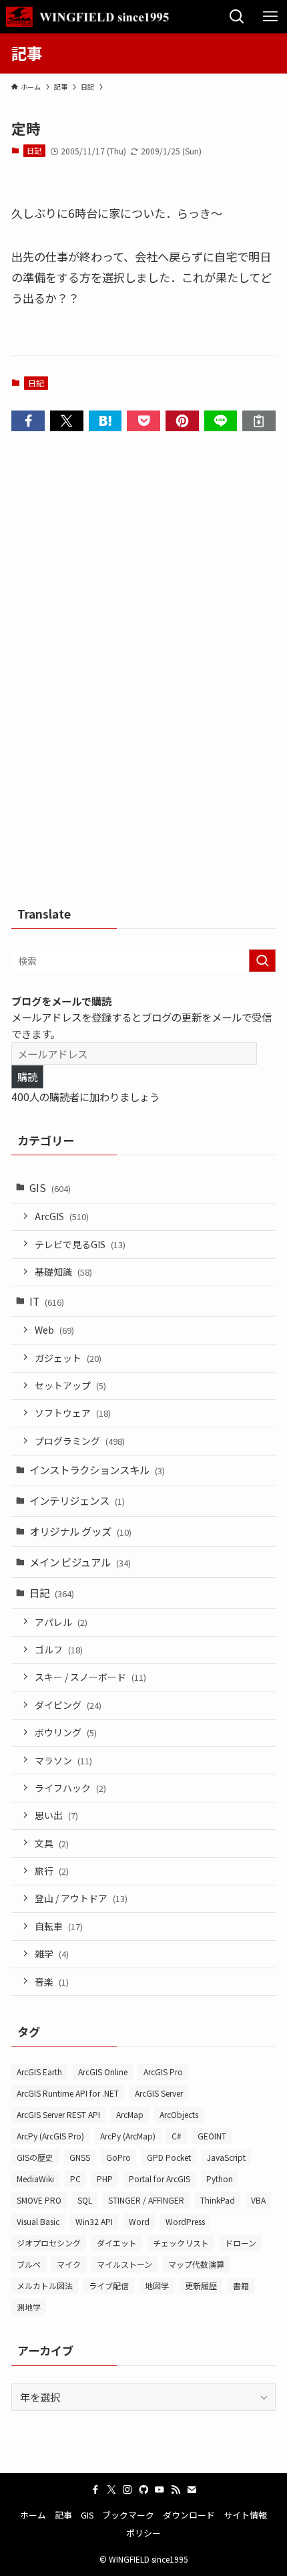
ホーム (33, 2515)
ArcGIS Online (103, 2072)
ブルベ (29, 2264)
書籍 (241, 2286)
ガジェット (68, 1358)
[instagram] (127, 2490)
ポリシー (143, 2533)
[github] (143, 2490)
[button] (28, 421)
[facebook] (95, 2490)
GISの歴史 (35, 2157)
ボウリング (66, 1732)
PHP (105, 2179)
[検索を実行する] (262, 961)
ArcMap (130, 2114)
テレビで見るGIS (80, 1244)
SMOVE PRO (39, 2200)
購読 (27, 1076)
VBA (258, 2200)
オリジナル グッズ (80, 1531)
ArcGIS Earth (39, 2072)
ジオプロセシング (49, 2243)
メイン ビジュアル (80, 1562)
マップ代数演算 (196, 2264)
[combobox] (143, 961)
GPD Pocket (169, 2157)
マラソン (63, 1760)
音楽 (52, 1982)
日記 (34, 150)
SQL (85, 2200)
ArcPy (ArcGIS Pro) (50, 2136)
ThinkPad (218, 2200)
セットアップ (70, 1385)
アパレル (61, 1622)
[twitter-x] (111, 2490)
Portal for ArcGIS (160, 2179)
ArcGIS (62, 1216)
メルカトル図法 (45, 2286)
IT (47, 1301)
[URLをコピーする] (259, 421)
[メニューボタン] (270, 17)
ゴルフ (59, 1649)
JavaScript (226, 2157)
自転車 (59, 1926)
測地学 (29, 2307)
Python (220, 2179)
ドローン (241, 2243)
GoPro (118, 2157)
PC (75, 2179)
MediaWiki (35, 2179)
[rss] (176, 2490)
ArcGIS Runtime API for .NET (68, 2093)
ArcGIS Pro (163, 2072)
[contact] (192, 2490)
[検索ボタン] (237, 17)
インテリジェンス (77, 1500)
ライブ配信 (109, 2286)
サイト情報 (245, 2515)
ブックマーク (128, 2515)
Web (54, 1330)
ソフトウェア (73, 1413)
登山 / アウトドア (81, 1898)
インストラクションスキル (97, 1470)
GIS (50, 1187)
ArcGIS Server (159, 2093)
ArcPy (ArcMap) (128, 2136)
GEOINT (212, 2136)
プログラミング (80, 1441)
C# (177, 2136)
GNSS (80, 2157)
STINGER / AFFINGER (146, 2200)
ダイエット (117, 2243)
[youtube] (160, 2490)
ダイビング (68, 1705)
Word (139, 2221)
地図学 (157, 2286)
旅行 (52, 1871)
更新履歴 (201, 2286)
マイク (69, 2264)
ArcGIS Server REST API (58, 2114)
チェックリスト (181, 2243)
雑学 (52, 1954)
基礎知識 (63, 1272)
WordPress (185, 2221)
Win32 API (94, 2221)
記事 (63, 2515)
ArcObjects (179, 2114)
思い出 (56, 1815)
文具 (52, 1843)
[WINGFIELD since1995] (92, 17)
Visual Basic (38, 2221)
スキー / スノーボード (90, 1677)
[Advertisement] (143, 673)
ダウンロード (189, 2515)
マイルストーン (124, 2264)
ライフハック (70, 1788)
